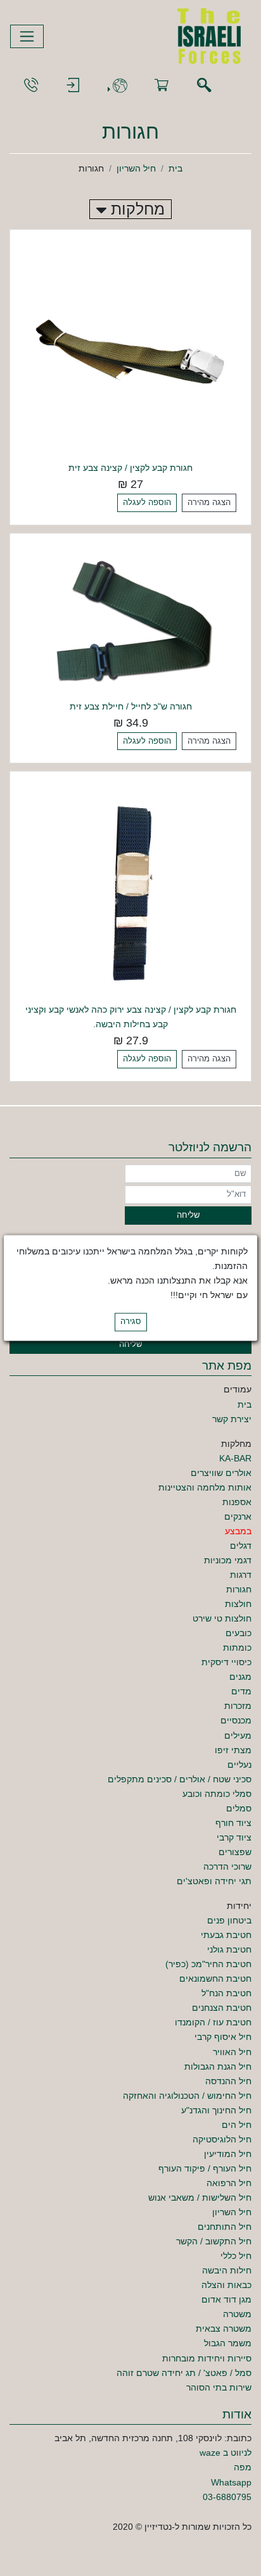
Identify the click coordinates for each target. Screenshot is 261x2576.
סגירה (131, 1322)
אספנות (237, 1502)
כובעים (239, 1633)
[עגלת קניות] (162, 86)
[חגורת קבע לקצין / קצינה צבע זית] (130, 349)
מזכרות (238, 1706)
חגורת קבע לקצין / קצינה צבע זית (130, 468)
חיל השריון (136, 168)
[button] (117, 86)
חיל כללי (236, 2256)
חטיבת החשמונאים (215, 1979)
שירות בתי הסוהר (219, 2387)
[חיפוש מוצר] (204, 86)
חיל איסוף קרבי (223, 2037)
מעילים (238, 1735)
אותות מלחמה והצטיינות (205, 1487)
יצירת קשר (232, 1419)
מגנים (240, 1677)
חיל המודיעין (228, 2154)
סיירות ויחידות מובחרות (207, 2358)
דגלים (241, 1546)
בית (175, 168)
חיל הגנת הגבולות (218, 2066)
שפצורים (235, 1852)
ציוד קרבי (234, 1837)
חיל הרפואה (229, 2183)
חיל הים (237, 2125)
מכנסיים (236, 1720)
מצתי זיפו (233, 1750)
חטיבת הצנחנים (222, 2008)
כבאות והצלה (226, 2285)
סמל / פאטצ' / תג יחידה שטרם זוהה (184, 2373)
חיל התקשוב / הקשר (214, 2241)
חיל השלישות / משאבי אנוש (200, 2198)
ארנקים (238, 1516)
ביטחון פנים (229, 1920)
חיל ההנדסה (228, 2081)
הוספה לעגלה (147, 503)
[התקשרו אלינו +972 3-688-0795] (31, 86)
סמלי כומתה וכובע (217, 1794)
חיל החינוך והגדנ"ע (216, 2110)
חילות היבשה (227, 2270)
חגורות (239, 1589)
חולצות (238, 1604)
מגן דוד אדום (226, 2299)
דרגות (241, 1575)
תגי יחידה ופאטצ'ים (214, 1881)
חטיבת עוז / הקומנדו (213, 2022)
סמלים (239, 1808)
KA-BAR (235, 1458)
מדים (241, 1691)
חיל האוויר (232, 2052)
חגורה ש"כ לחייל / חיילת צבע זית (131, 706)
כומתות (237, 1648)
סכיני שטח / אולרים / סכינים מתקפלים (180, 1779)
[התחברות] (73, 86)
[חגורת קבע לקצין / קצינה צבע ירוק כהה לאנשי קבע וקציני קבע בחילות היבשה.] (130, 891)
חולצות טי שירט (222, 1618)
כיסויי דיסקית (226, 1662)
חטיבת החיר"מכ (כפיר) (208, 1964)
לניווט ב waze (226, 2453)
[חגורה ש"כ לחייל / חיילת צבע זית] (130, 620)
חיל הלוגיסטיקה (222, 2139)
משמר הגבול (228, 2343)
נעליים (239, 1765)
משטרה (237, 2314)
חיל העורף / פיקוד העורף (205, 2168)
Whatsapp (231, 2482)
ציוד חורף (233, 1823)
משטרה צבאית (224, 2329)
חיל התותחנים (225, 2227)
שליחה (188, 1215)
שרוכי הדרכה (227, 1866)
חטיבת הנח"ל (226, 1993)
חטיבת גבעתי (226, 1935)
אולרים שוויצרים (221, 1473)
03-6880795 (227, 2497)
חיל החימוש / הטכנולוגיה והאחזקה (187, 2096)
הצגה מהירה (209, 503)
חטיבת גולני (229, 1949)
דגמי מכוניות (228, 1560)
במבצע (238, 1531)
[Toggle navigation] (27, 36)
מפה (243, 2467)
